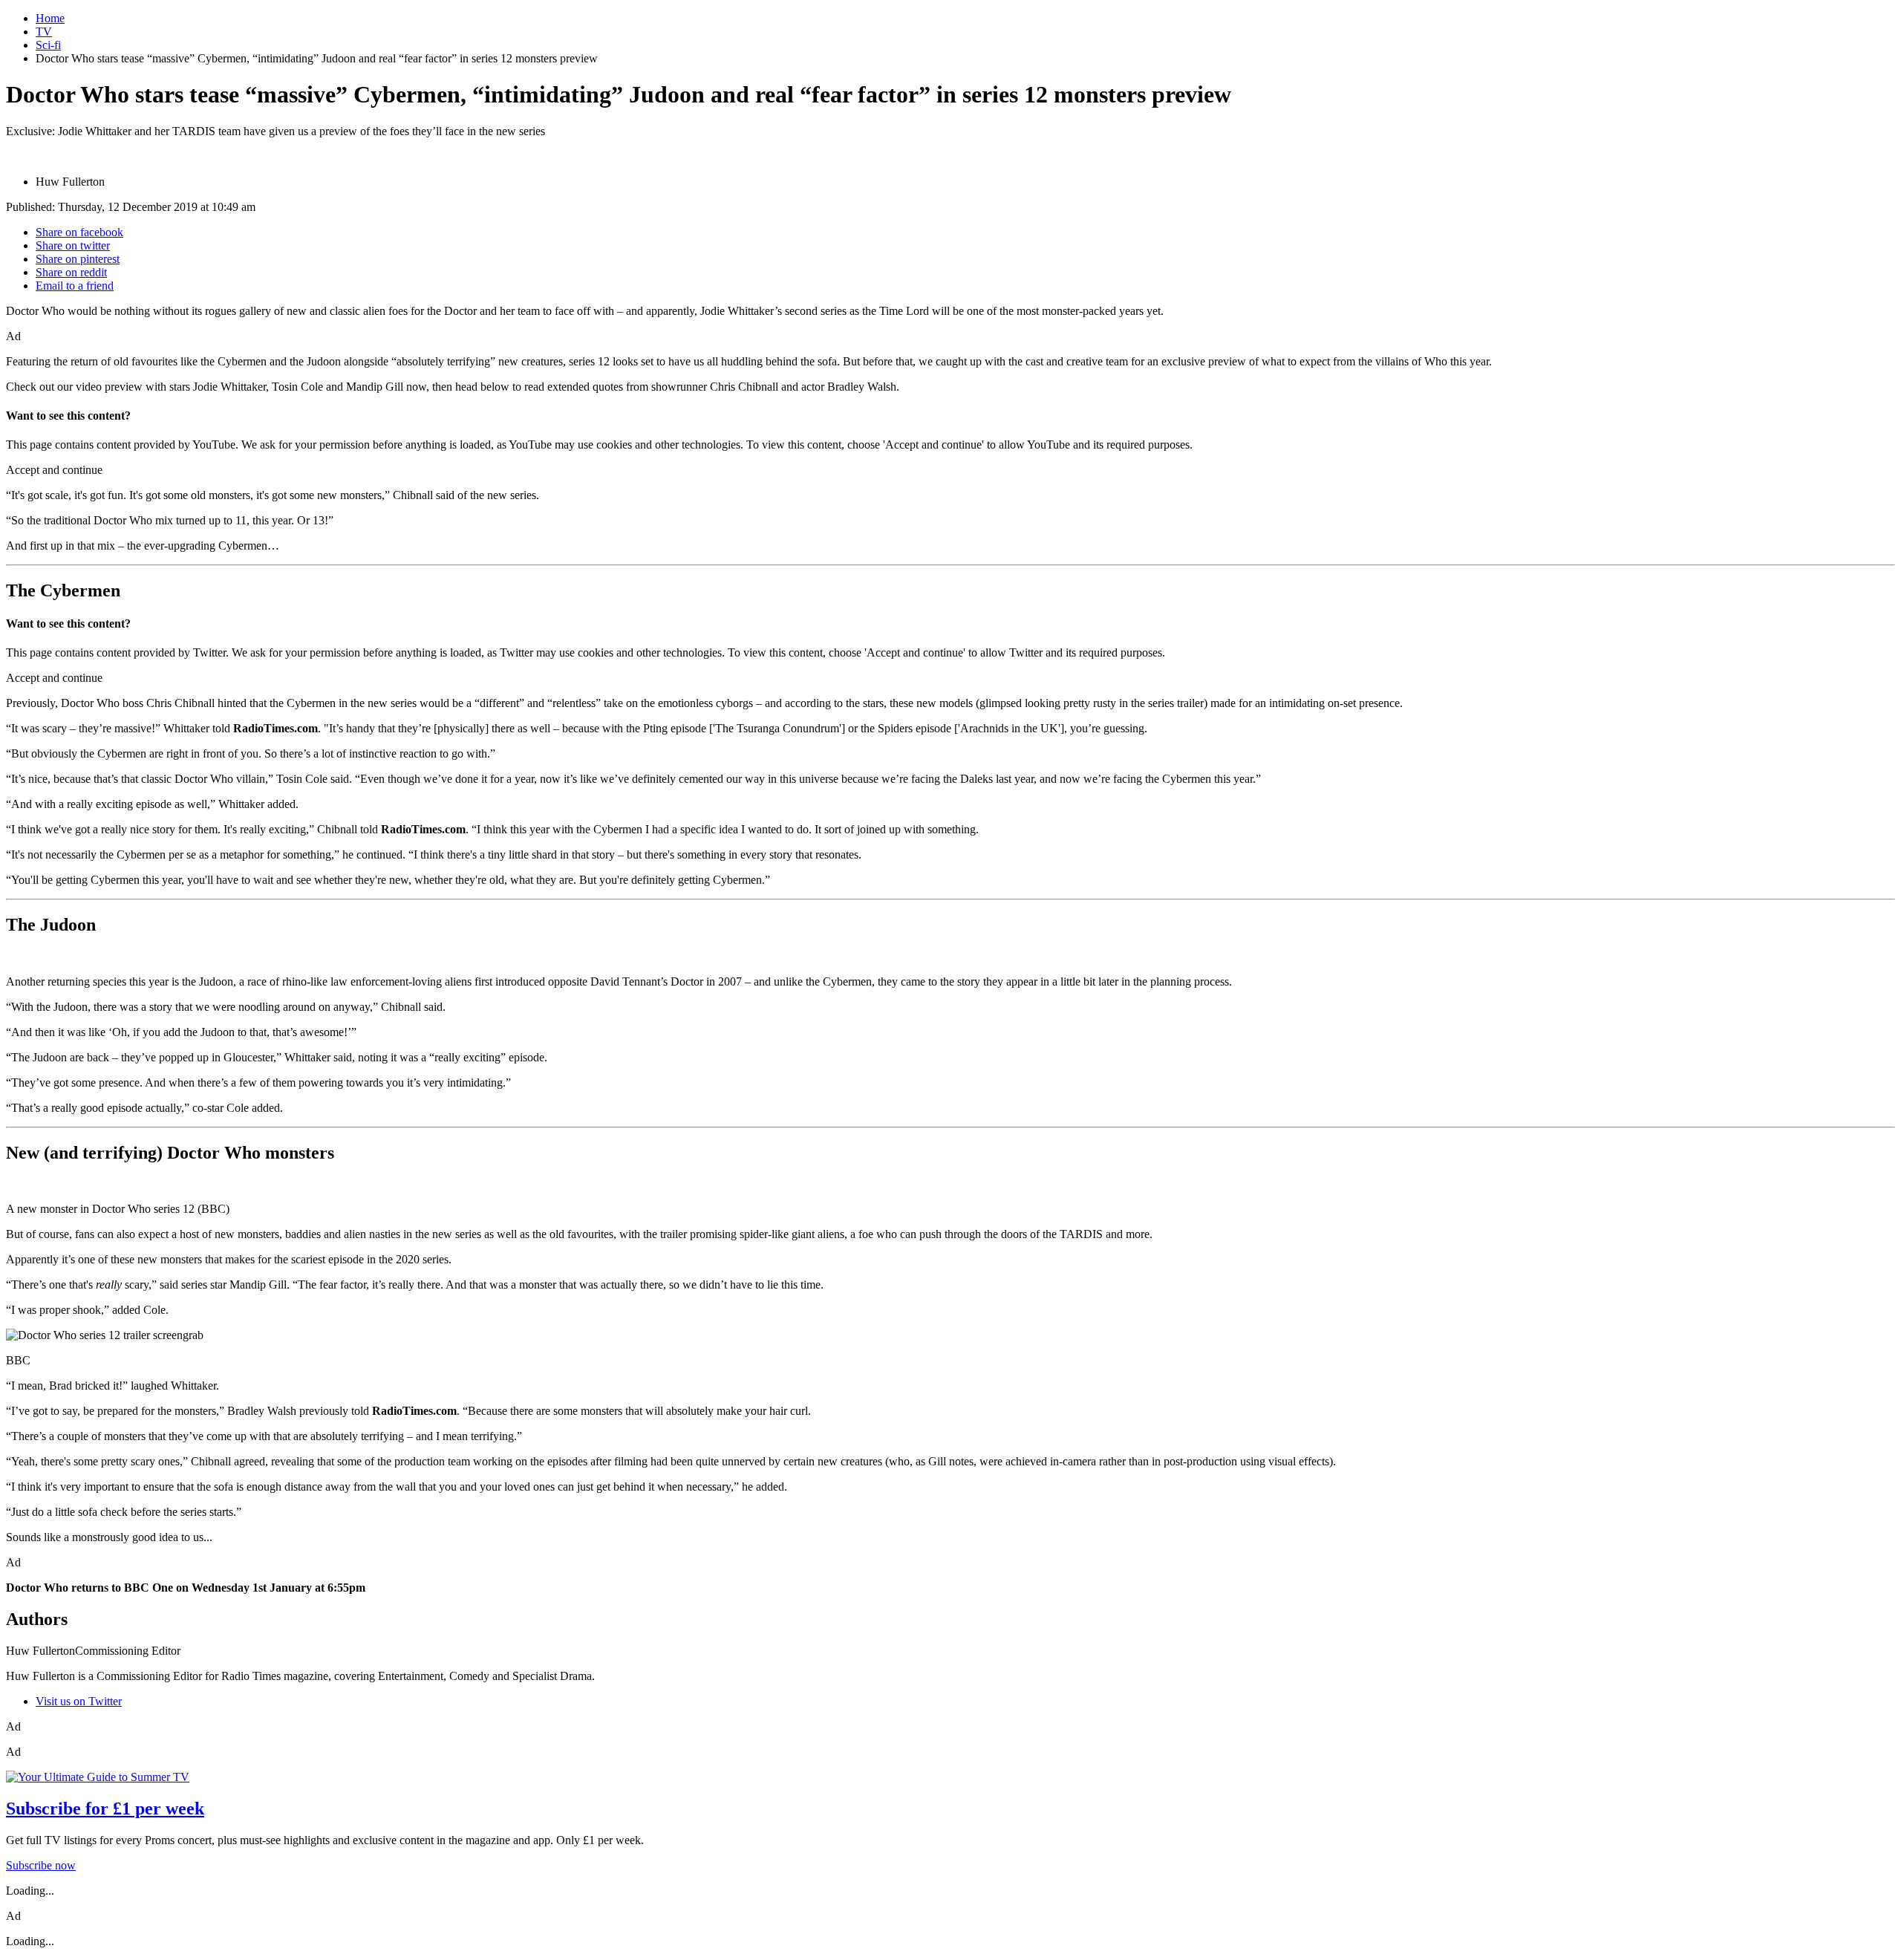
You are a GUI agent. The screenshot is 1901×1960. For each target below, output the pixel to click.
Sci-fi (48, 45)
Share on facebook (79, 232)
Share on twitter (73, 245)
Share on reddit (71, 272)
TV (44, 32)
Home (50, 18)
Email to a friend (75, 286)
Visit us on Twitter (79, 1701)
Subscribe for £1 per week (105, 1808)
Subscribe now (41, 1865)
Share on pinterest (78, 259)
